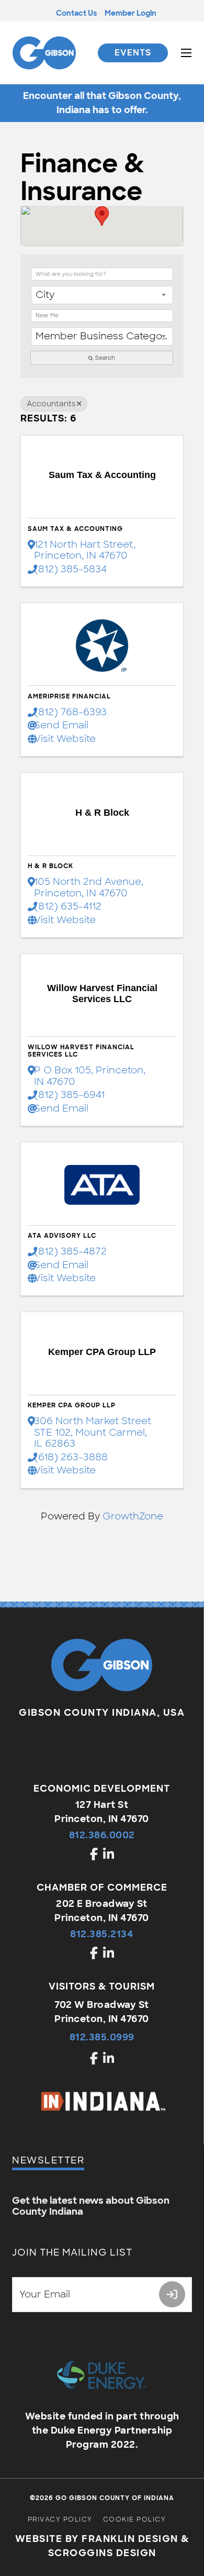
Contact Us (76, 13)
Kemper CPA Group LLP (72, 1405)
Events (133, 53)
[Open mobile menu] (186, 53)
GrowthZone (133, 1516)
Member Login (131, 13)
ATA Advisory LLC (62, 1236)
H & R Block (50, 866)
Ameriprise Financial (69, 696)
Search (105, 358)
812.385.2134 (102, 1934)
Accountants (51, 404)
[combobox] (102, 295)
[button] (102, 216)
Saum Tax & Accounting (75, 529)
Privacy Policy (60, 2519)
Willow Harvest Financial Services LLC (81, 1051)
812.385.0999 (102, 2037)
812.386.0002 (102, 1835)
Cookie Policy (135, 2519)
